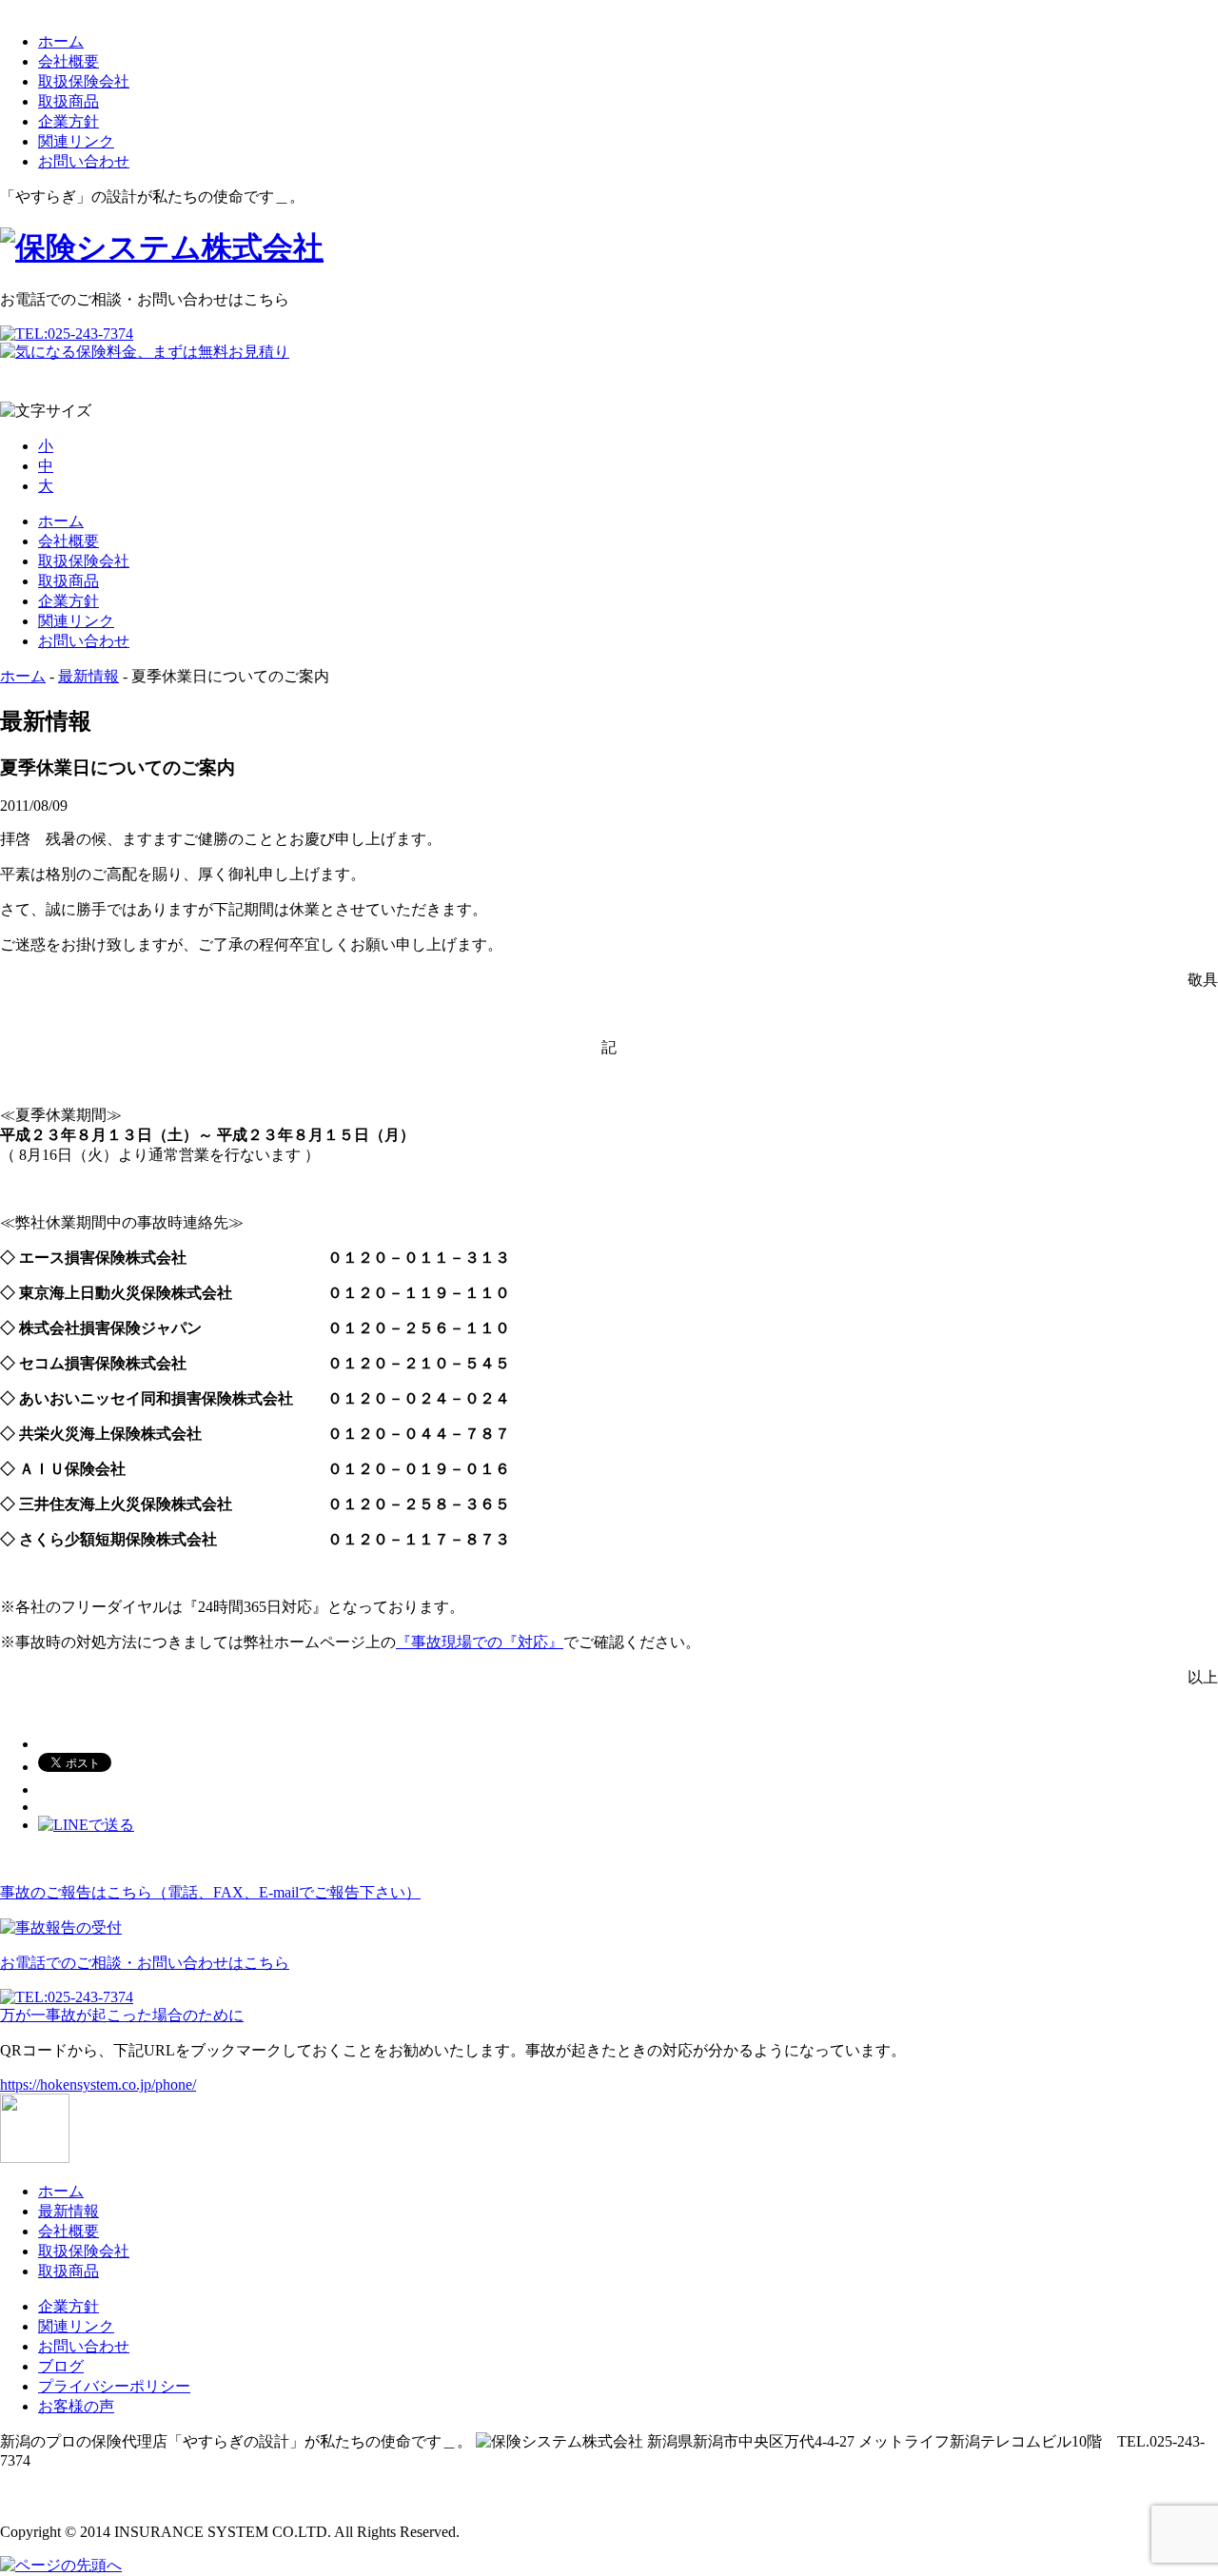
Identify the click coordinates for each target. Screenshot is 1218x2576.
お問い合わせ (84, 161)
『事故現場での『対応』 (480, 1642)
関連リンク (76, 141)
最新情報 (88, 676)
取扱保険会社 (84, 81)
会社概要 (69, 61)
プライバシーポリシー (114, 2386)
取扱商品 (69, 101)
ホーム (61, 41)
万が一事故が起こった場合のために (122, 2015)
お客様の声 (76, 2406)
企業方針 (69, 121)
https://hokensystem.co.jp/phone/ (98, 2084)
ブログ (61, 2366)
